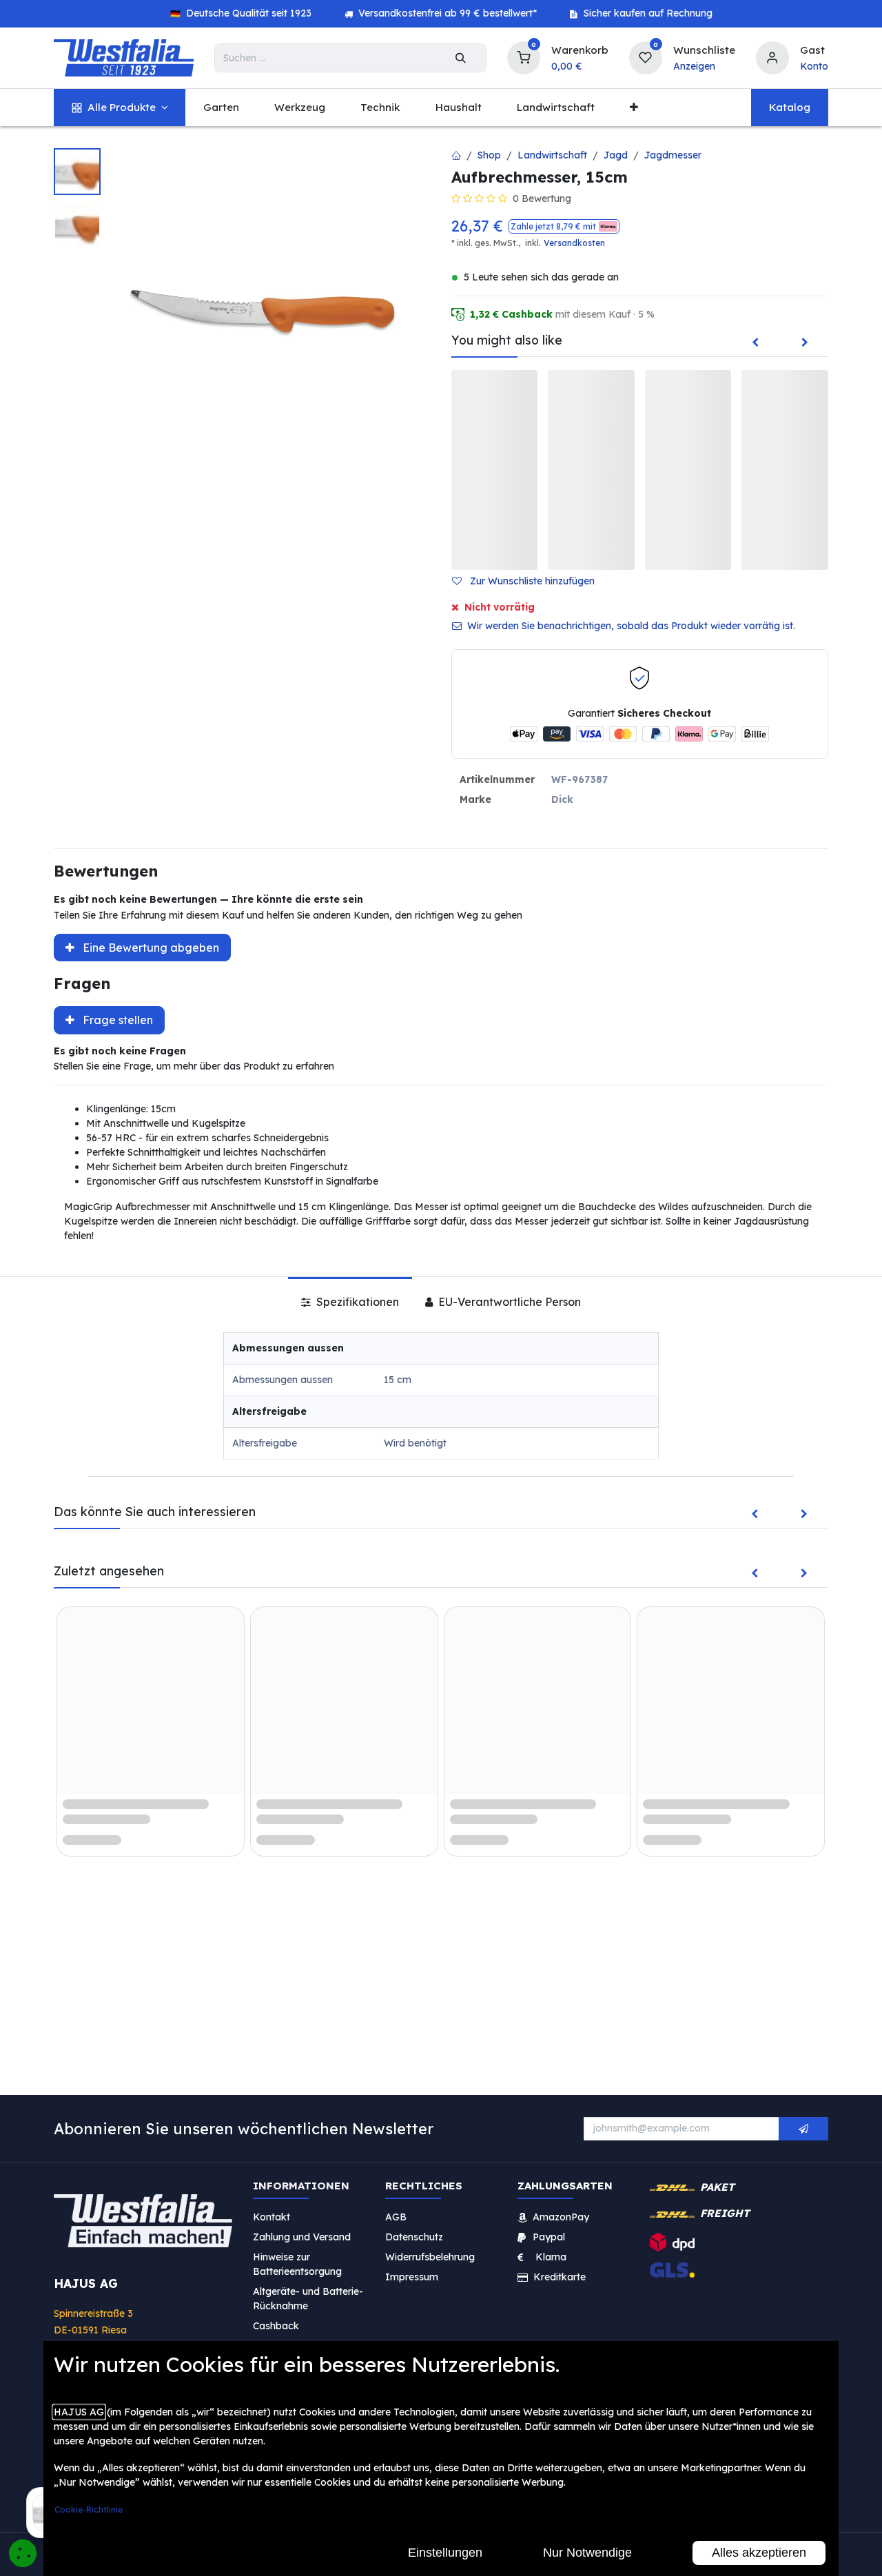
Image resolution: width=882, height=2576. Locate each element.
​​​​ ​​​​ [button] (803, 2129)
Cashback (276, 2326)
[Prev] (755, 343)
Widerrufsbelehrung (431, 2257)
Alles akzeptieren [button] (759, 2553)
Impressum (412, 2277)
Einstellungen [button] (445, 2553)
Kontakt (271, 2217)
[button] (564, 226)
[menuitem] (120, 108)
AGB (396, 2217)
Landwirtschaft (552, 155)
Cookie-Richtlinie (89, 2509)
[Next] (805, 343)
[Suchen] (461, 58)
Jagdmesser (673, 155)
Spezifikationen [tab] (356, 1302)
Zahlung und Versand (302, 2237)
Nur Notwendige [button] (587, 2553)
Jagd (616, 155)
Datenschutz (414, 2237)
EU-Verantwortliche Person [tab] (508, 1302)
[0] (524, 56)
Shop (489, 155)
